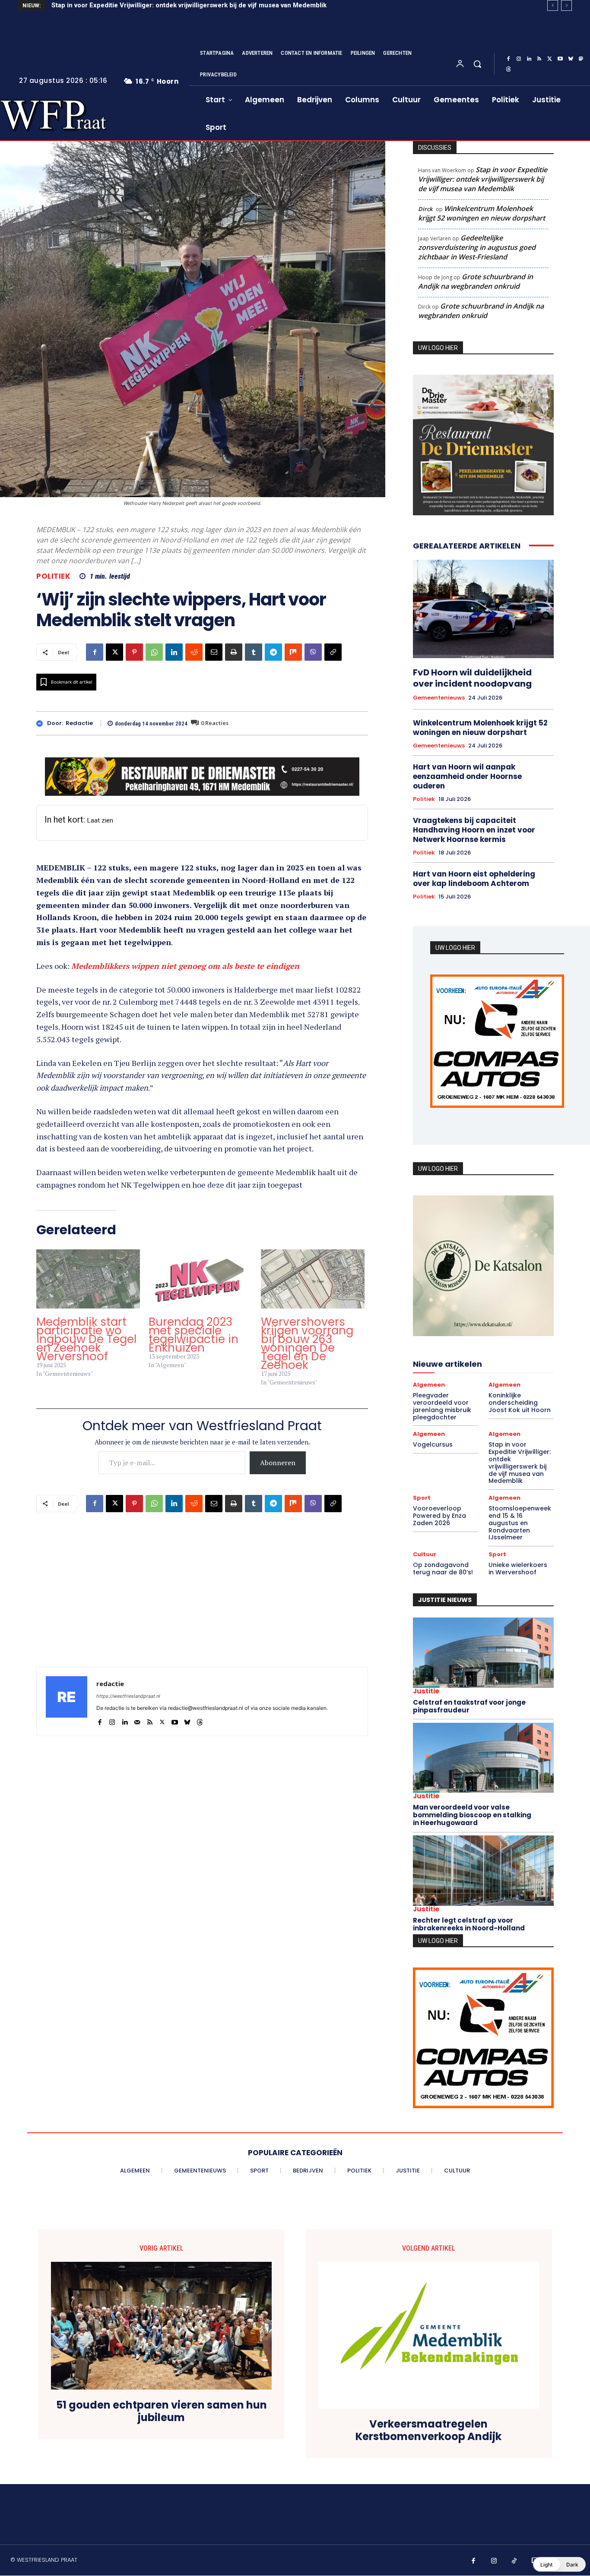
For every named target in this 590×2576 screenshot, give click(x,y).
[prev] (553, 5)
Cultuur (425, 1554)
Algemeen (429, 1385)
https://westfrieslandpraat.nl (128, 1696)
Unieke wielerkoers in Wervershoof (518, 1569)
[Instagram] (519, 59)
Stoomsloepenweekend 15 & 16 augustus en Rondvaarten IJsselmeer (520, 1523)
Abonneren (278, 1463)
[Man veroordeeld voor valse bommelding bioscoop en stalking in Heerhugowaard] (483, 1758)
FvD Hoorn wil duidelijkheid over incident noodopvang (472, 678)
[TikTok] (514, 2561)
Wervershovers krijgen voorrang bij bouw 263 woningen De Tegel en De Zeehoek (307, 1343)
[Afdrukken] (234, 652)
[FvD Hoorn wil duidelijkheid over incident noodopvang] (483, 609)
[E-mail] (214, 652)
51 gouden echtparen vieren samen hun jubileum (162, 2412)
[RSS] (539, 59)
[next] (566, 5)
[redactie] (42, 724)
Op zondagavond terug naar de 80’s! (443, 1569)
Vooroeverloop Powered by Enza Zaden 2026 (439, 1516)
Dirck (425, 209)
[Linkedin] (529, 59)
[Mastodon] (581, 59)
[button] (477, 64)
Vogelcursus (433, 1444)
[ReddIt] (194, 652)
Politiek (53, 576)
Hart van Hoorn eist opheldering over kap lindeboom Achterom (474, 879)
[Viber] (313, 652)
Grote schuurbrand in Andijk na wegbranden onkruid (476, 281)
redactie (79, 723)
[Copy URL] (333, 652)
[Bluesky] (571, 59)
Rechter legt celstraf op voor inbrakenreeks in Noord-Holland (469, 1924)
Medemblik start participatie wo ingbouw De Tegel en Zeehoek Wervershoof (86, 1339)
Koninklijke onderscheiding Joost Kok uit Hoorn (520, 1403)
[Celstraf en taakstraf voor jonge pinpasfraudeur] (483, 1653)
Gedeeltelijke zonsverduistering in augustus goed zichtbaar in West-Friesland (477, 247)
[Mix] (293, 652)
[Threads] (508, 69)
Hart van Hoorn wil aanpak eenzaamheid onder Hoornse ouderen (467, 776)
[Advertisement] (202, 1606)
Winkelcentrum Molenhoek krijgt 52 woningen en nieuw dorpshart (482, 213)
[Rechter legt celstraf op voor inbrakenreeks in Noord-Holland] (483, 1871)
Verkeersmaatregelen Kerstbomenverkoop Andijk (428, 2431)
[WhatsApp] (154, 652)
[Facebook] (508, 59)
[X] (550, 59)
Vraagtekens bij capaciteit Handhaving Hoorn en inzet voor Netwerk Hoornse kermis (474, 830)
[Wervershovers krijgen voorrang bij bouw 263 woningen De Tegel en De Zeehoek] (313, 1279)
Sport (422, 1498)
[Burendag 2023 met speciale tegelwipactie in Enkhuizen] (200, 1279)
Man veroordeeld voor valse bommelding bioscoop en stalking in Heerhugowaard (472, 1815)
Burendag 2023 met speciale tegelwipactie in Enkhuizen (193, 1335)
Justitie (426, 1691)
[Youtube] (560, 59)
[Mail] (137, 1720)
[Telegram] (273, 652)
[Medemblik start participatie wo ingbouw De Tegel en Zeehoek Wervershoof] (88, 1279)
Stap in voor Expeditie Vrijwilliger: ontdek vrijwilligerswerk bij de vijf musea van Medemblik (189, 5)
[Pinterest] (134, 652)
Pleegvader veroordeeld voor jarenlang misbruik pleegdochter (442, 1406)
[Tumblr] (254, 652)
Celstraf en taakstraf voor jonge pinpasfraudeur (469, 1706)
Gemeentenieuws (439, 698)
